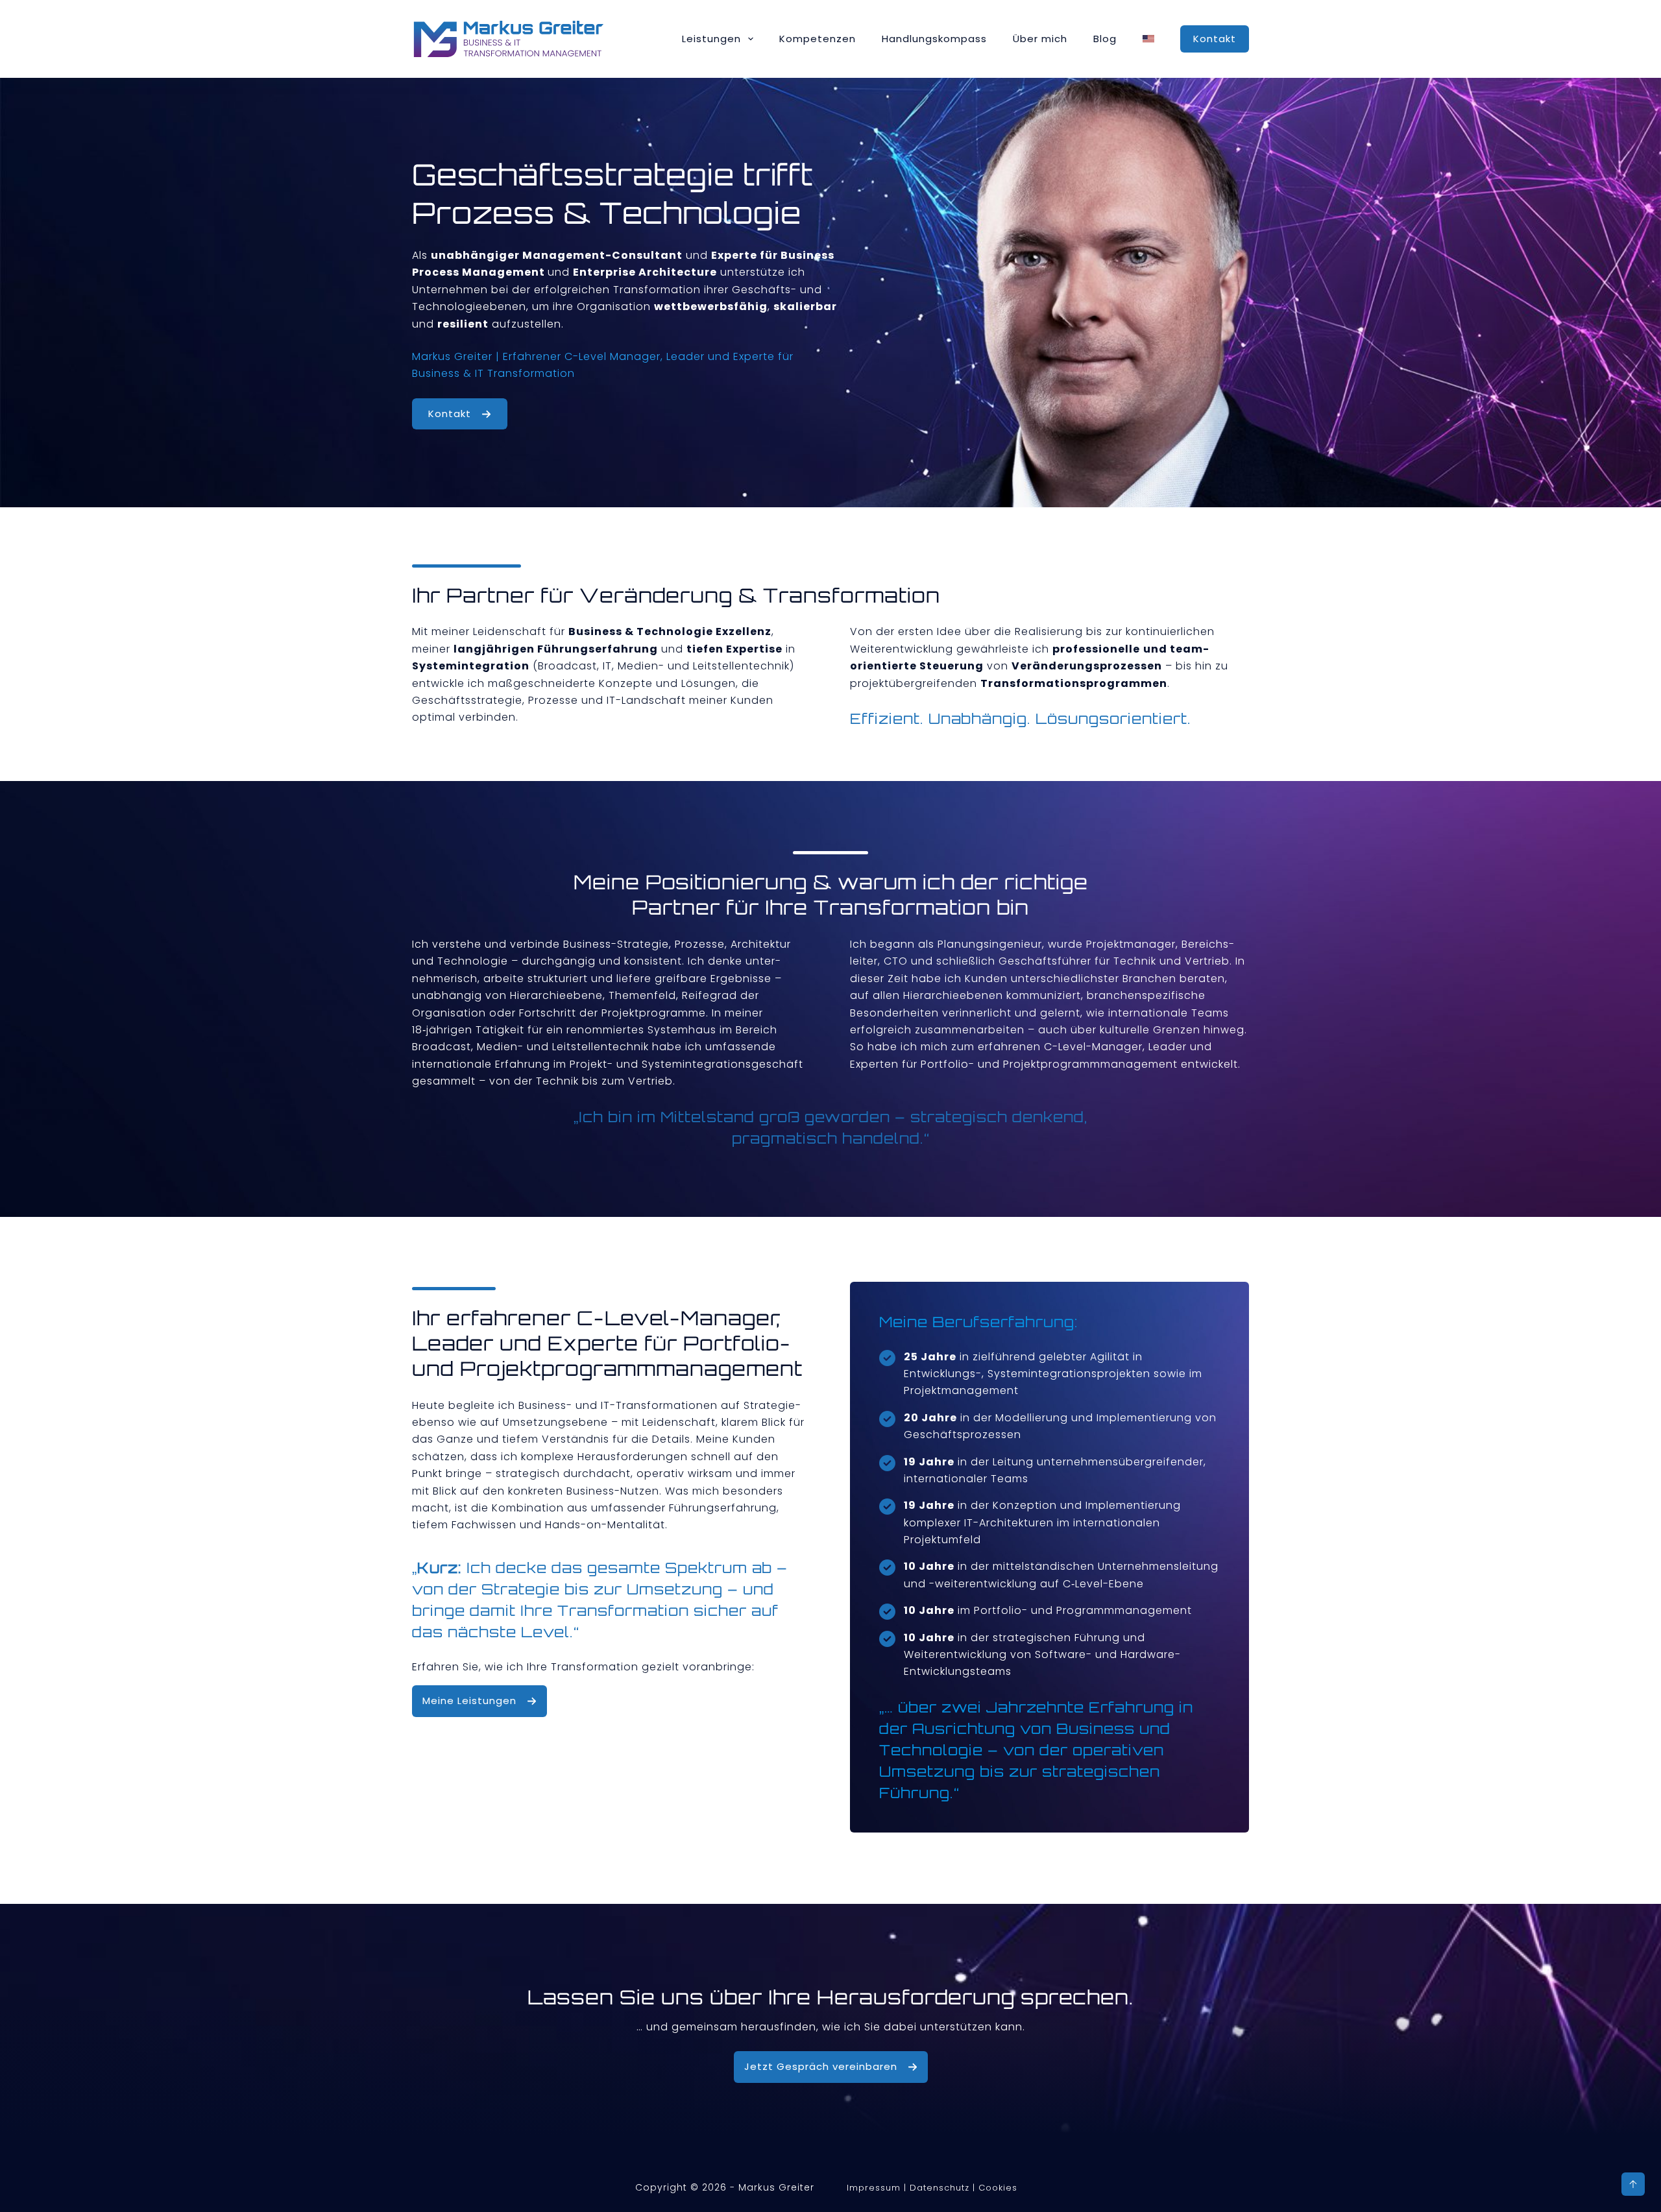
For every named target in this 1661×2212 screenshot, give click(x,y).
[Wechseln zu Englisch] (1148, 39)
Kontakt (1215, 39)
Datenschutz (940, 2188)
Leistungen (711, 39)
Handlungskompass (934, 39)
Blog (1105, 39)
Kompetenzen (818, 39)
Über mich (1040, 39)
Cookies (998, 2188)
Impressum (874, 2188)
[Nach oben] (1633, 2184)
